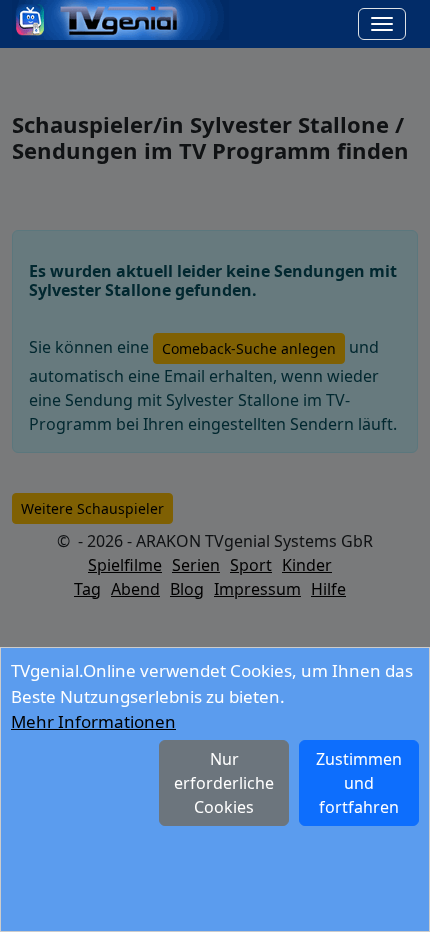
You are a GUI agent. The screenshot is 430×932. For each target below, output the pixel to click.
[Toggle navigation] (382, 24)
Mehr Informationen (93, 721)
